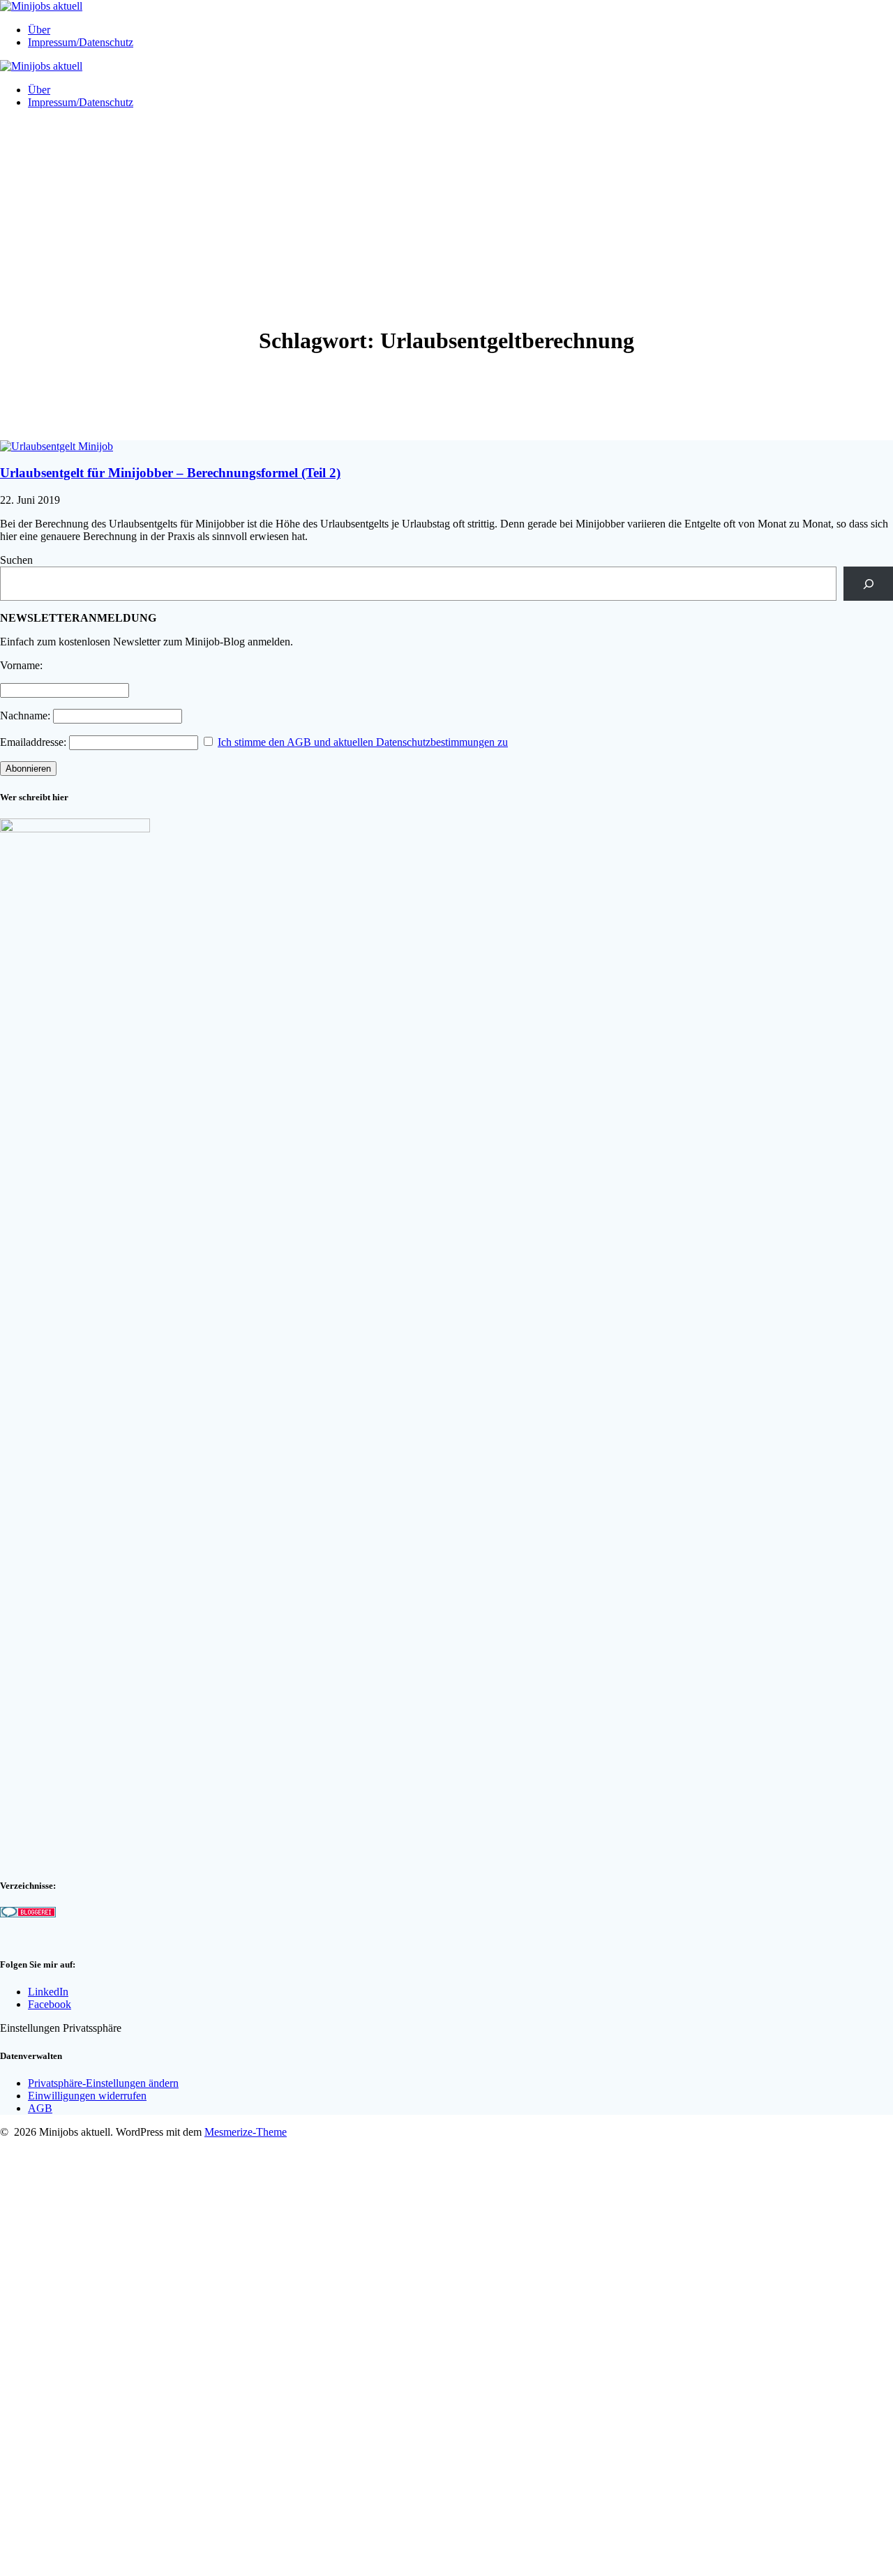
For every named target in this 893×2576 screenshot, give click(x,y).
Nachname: (25, 716)
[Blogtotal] (26, 1937)
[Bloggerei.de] (28, 1914)
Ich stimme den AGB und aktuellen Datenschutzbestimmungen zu (363, 742)
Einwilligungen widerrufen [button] (87, 2096)
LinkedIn (48, 1992)
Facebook (50, 2004)
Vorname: (21, 665)
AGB (40, 2108)
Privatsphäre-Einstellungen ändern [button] (103, 2083)
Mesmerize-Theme (246, 2132)
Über (39, 30)
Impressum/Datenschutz (81, 42)
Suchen (16, 560)
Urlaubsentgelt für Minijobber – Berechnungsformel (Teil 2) (170, 473)
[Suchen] (868, 584)
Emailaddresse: (35, 742)
